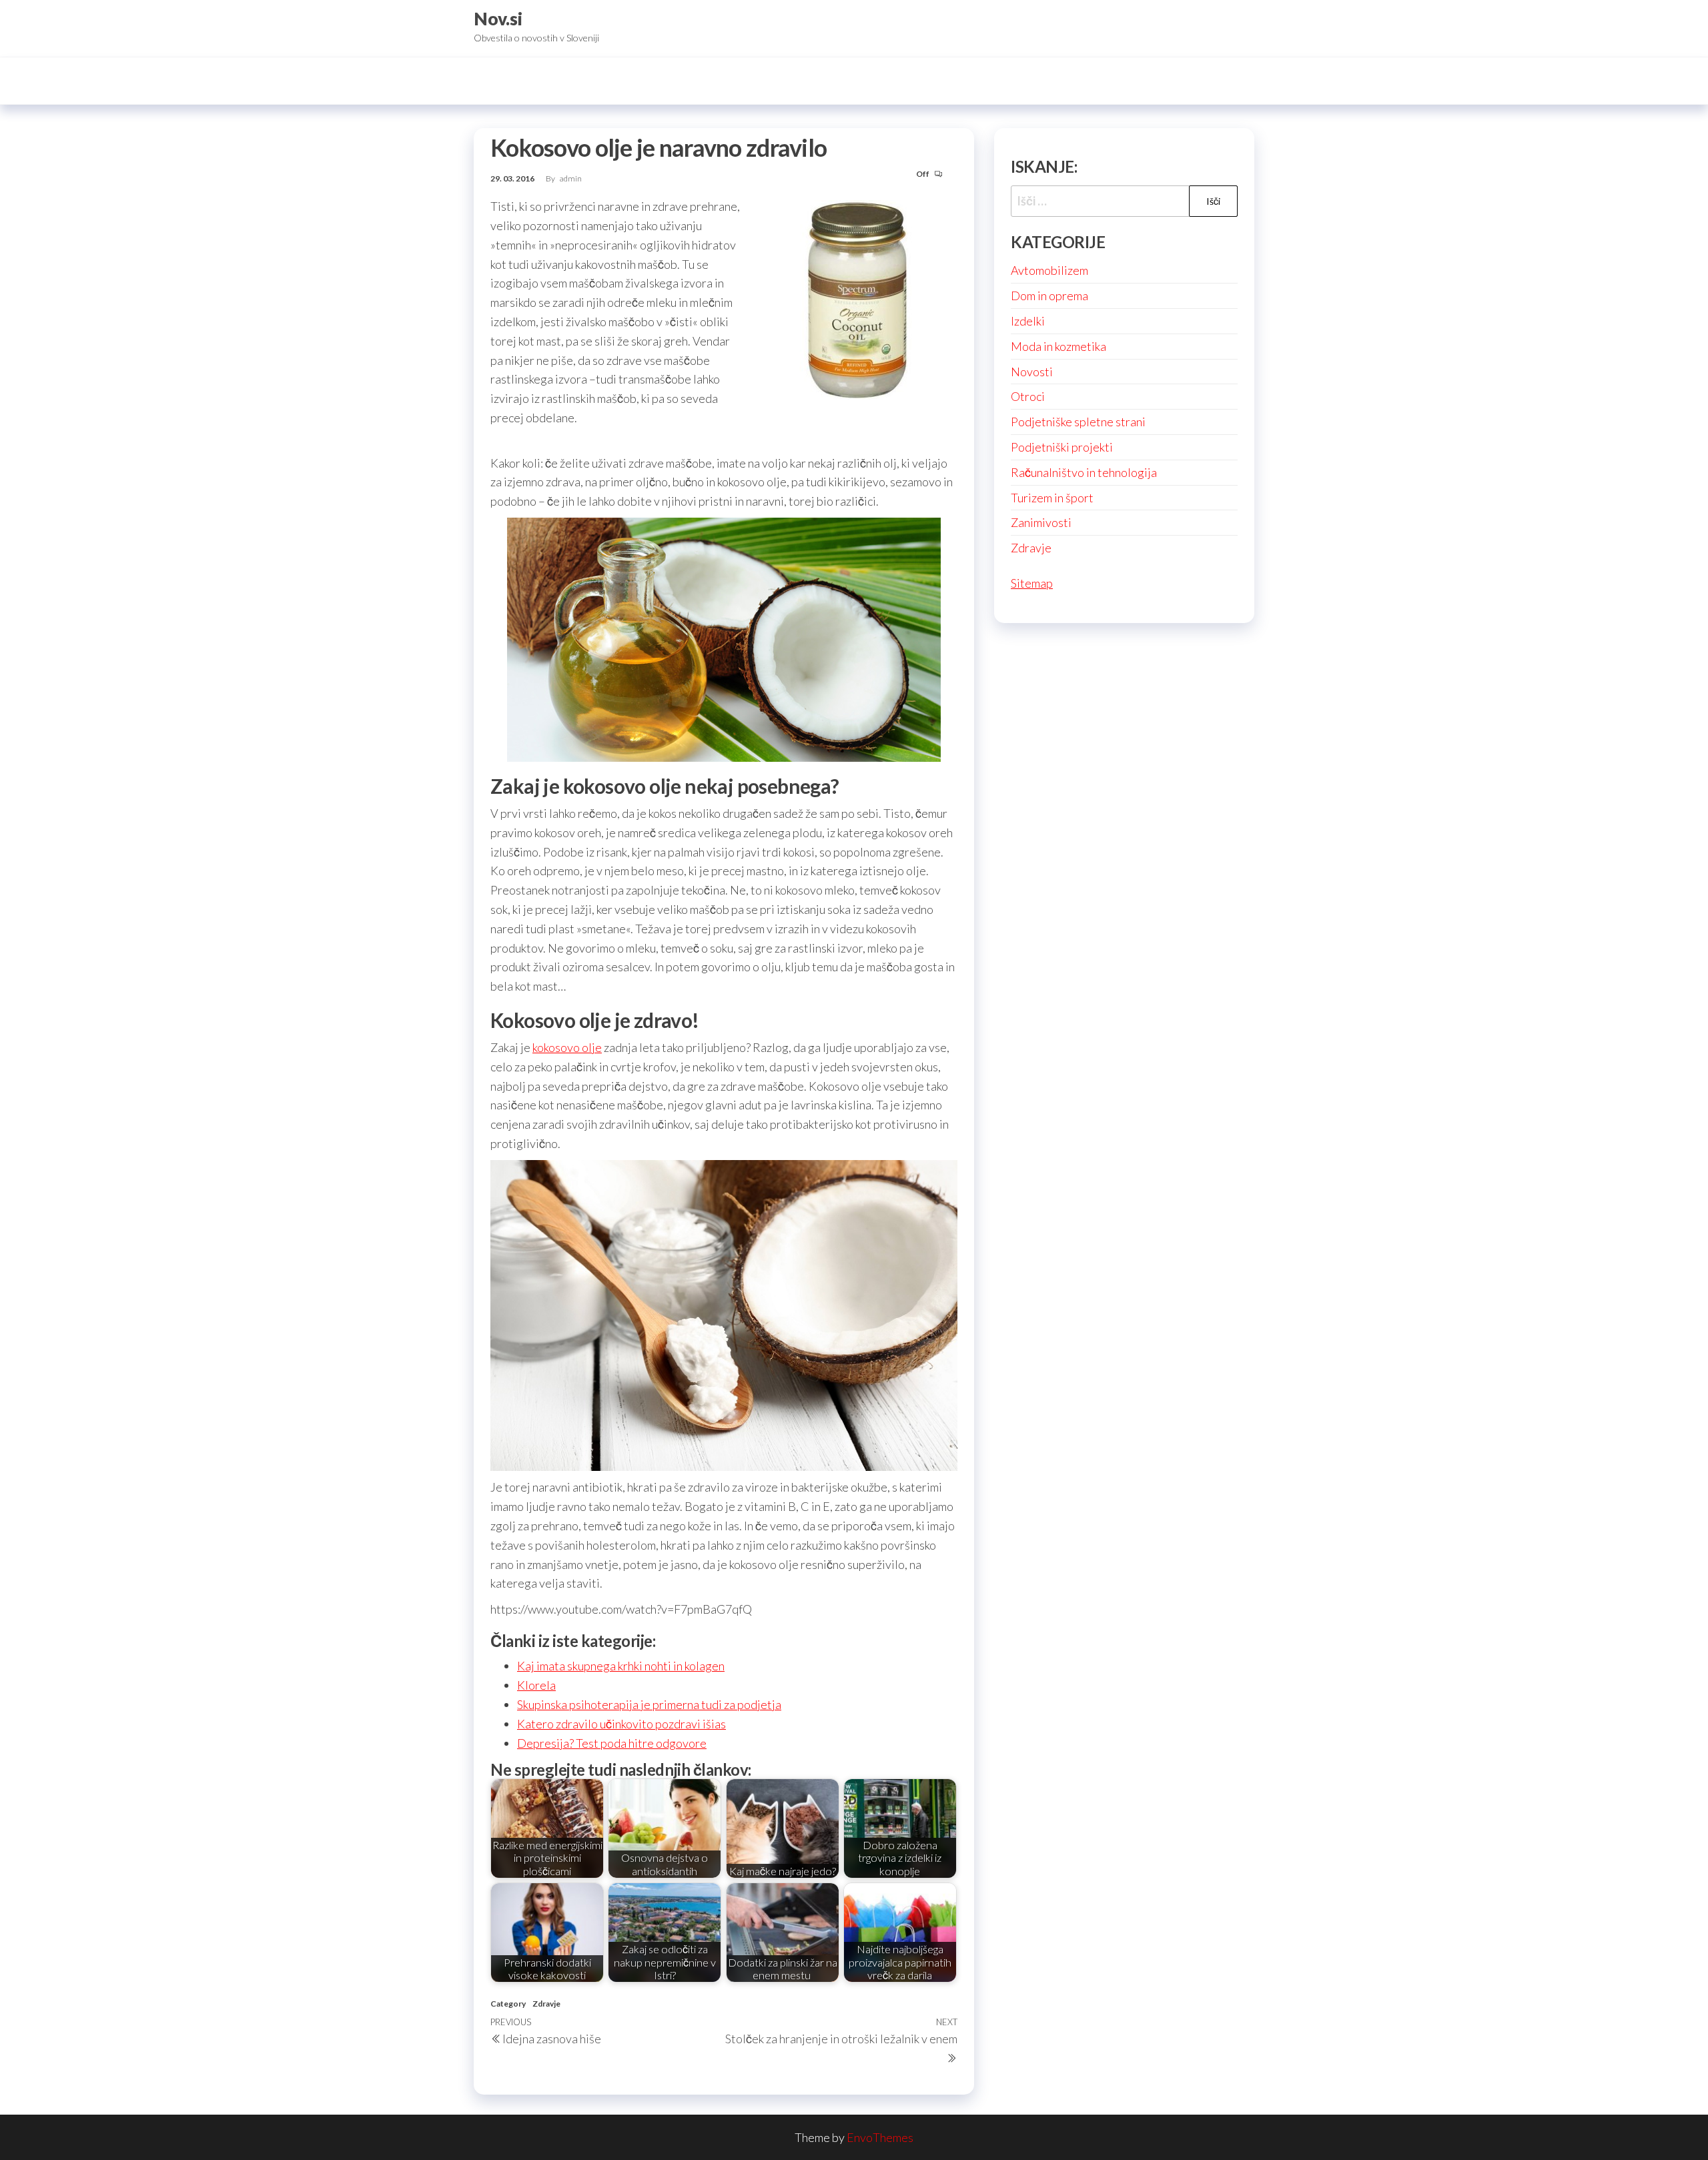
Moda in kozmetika (1058, 346)
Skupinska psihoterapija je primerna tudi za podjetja (649, 1704)
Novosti (1032, 372)
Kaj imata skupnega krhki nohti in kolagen (621, 1666)
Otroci (1028, 396)
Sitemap (1032, 583)
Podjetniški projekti (1062, 447)
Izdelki (1028, 321)
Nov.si (498, 19)
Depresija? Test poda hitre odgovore (612, 1743)
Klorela (536, 1685)
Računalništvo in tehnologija (1084, 472)
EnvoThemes (880, 2137)
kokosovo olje (567, 1047)
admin (571, 178)
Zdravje (546, 2004)
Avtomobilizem (1049, 270)
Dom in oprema (1049, 296)
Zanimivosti (1041, 522)
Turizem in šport (1052, 498)
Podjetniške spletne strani (1078, 422)
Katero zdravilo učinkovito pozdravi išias (621, 1724)
